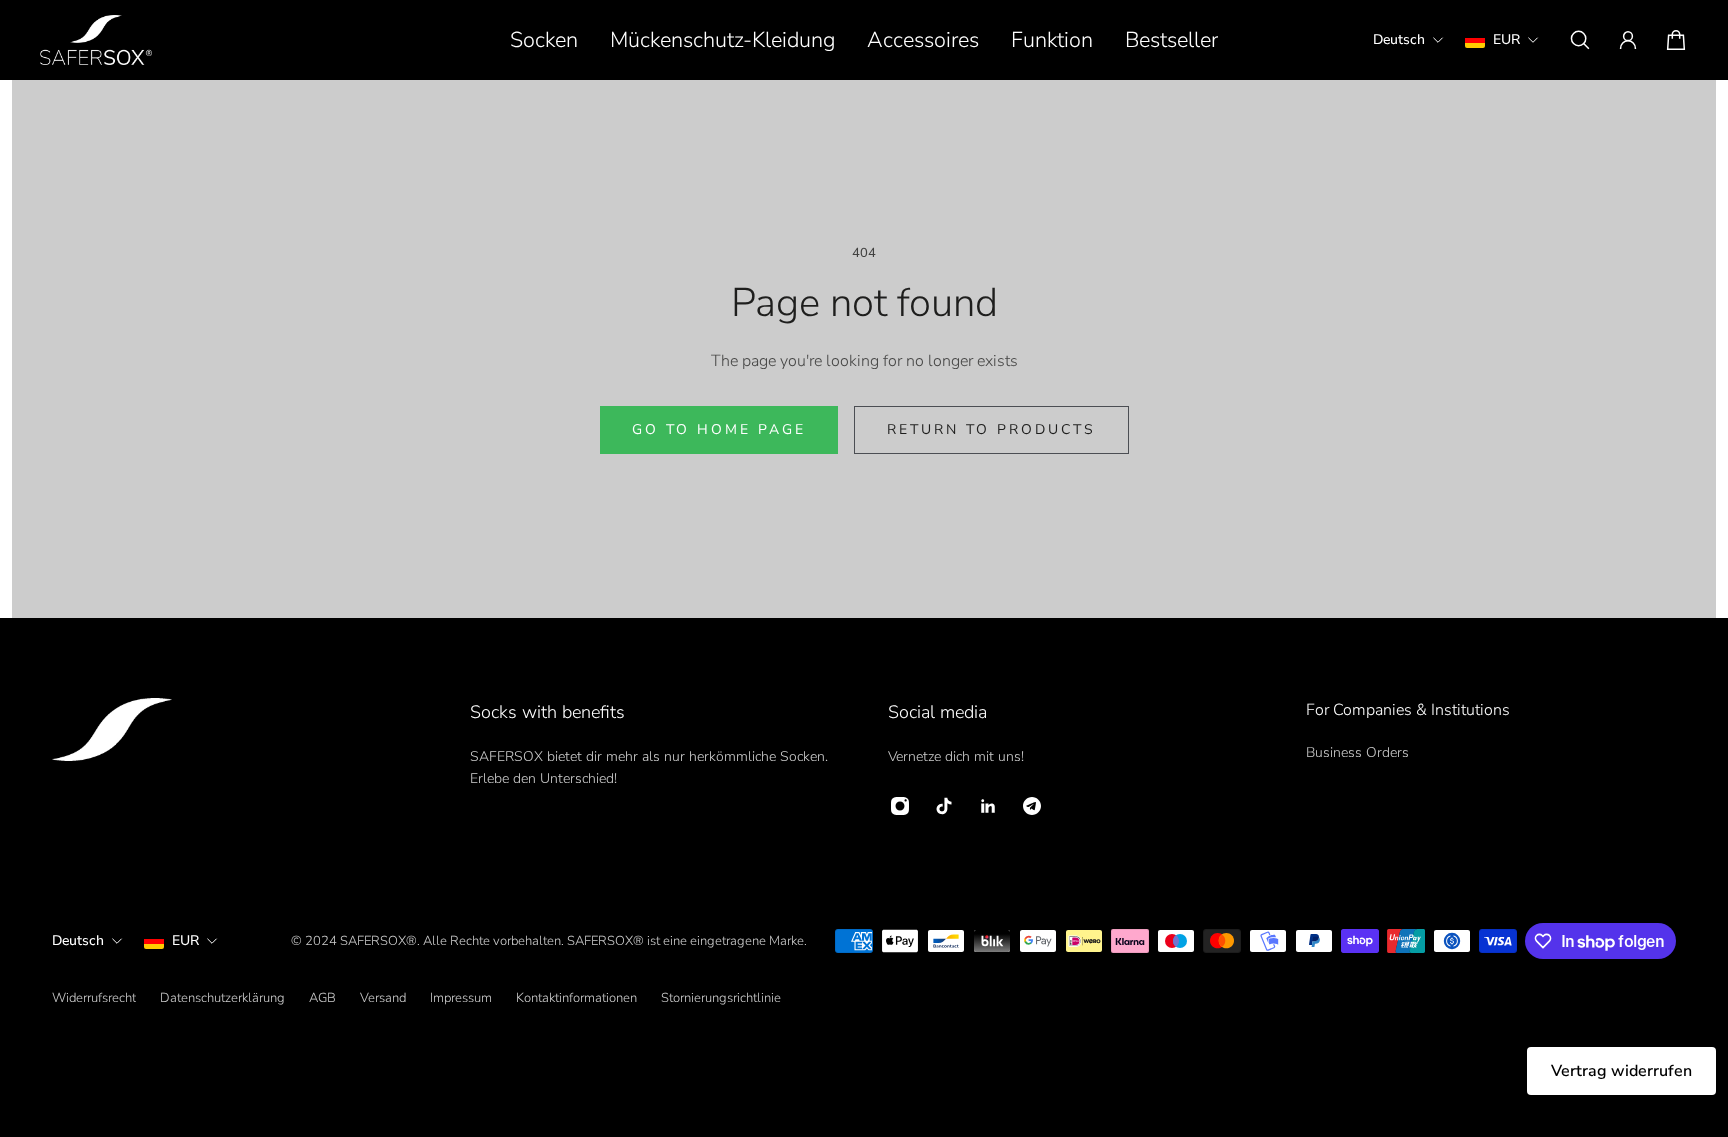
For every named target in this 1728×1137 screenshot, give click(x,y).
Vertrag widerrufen (1621, 1071)
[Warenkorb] (1676, 40)
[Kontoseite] (1628, 40)
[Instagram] (900, 806)
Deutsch (78, 940)
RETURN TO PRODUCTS (991, 429)
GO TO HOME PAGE (719, 429)
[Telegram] (1032, 806)
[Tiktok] (944, 806)
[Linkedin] (988, 806)
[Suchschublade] (1580, 40)
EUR (185, 940)
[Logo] (96, 39)
